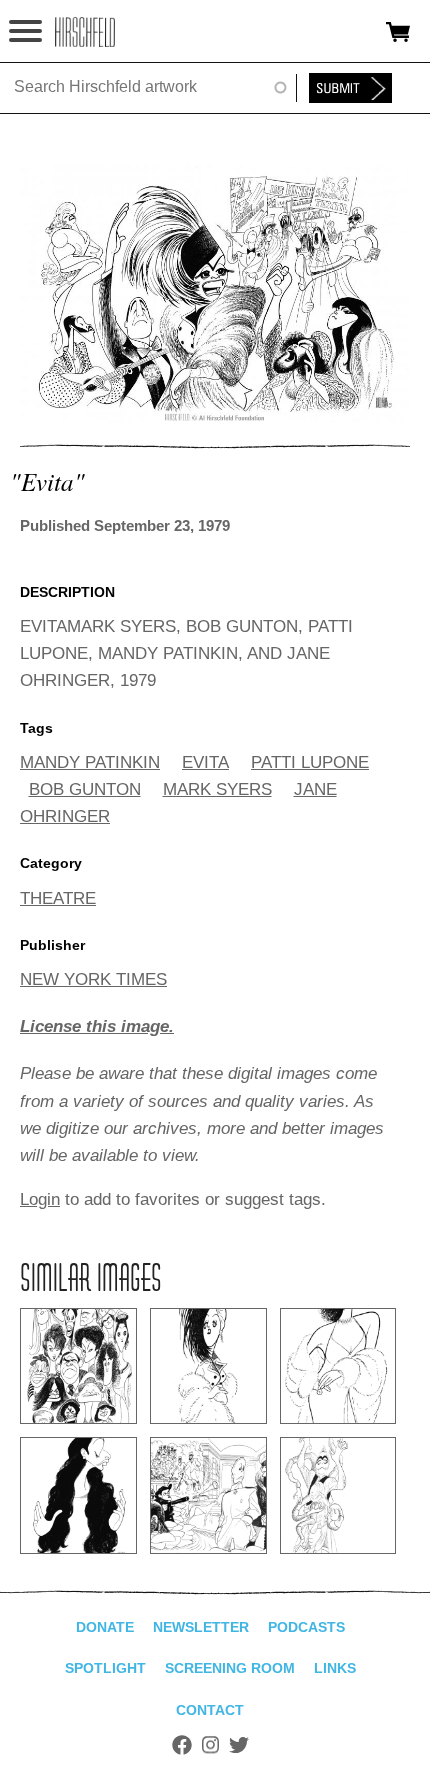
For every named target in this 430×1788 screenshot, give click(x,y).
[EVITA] (215, 417)
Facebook (182, 1745)
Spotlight (105, 1668)
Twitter (239, 1745)
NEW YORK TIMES (93, 979)
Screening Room (230, 1668)
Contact (210, 1710)
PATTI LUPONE (310, 762)
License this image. (97, 1026)
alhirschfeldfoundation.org (85, 32)
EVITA (205, 762)
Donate (105, 1627)
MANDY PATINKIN (90, 762)
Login (40, 1199)
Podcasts (306, 1627)
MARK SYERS (217, 789)
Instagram (210, 1745)
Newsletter (201, 1627)
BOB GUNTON (85, 789)
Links (335, 1668)
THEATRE (58, 898)
